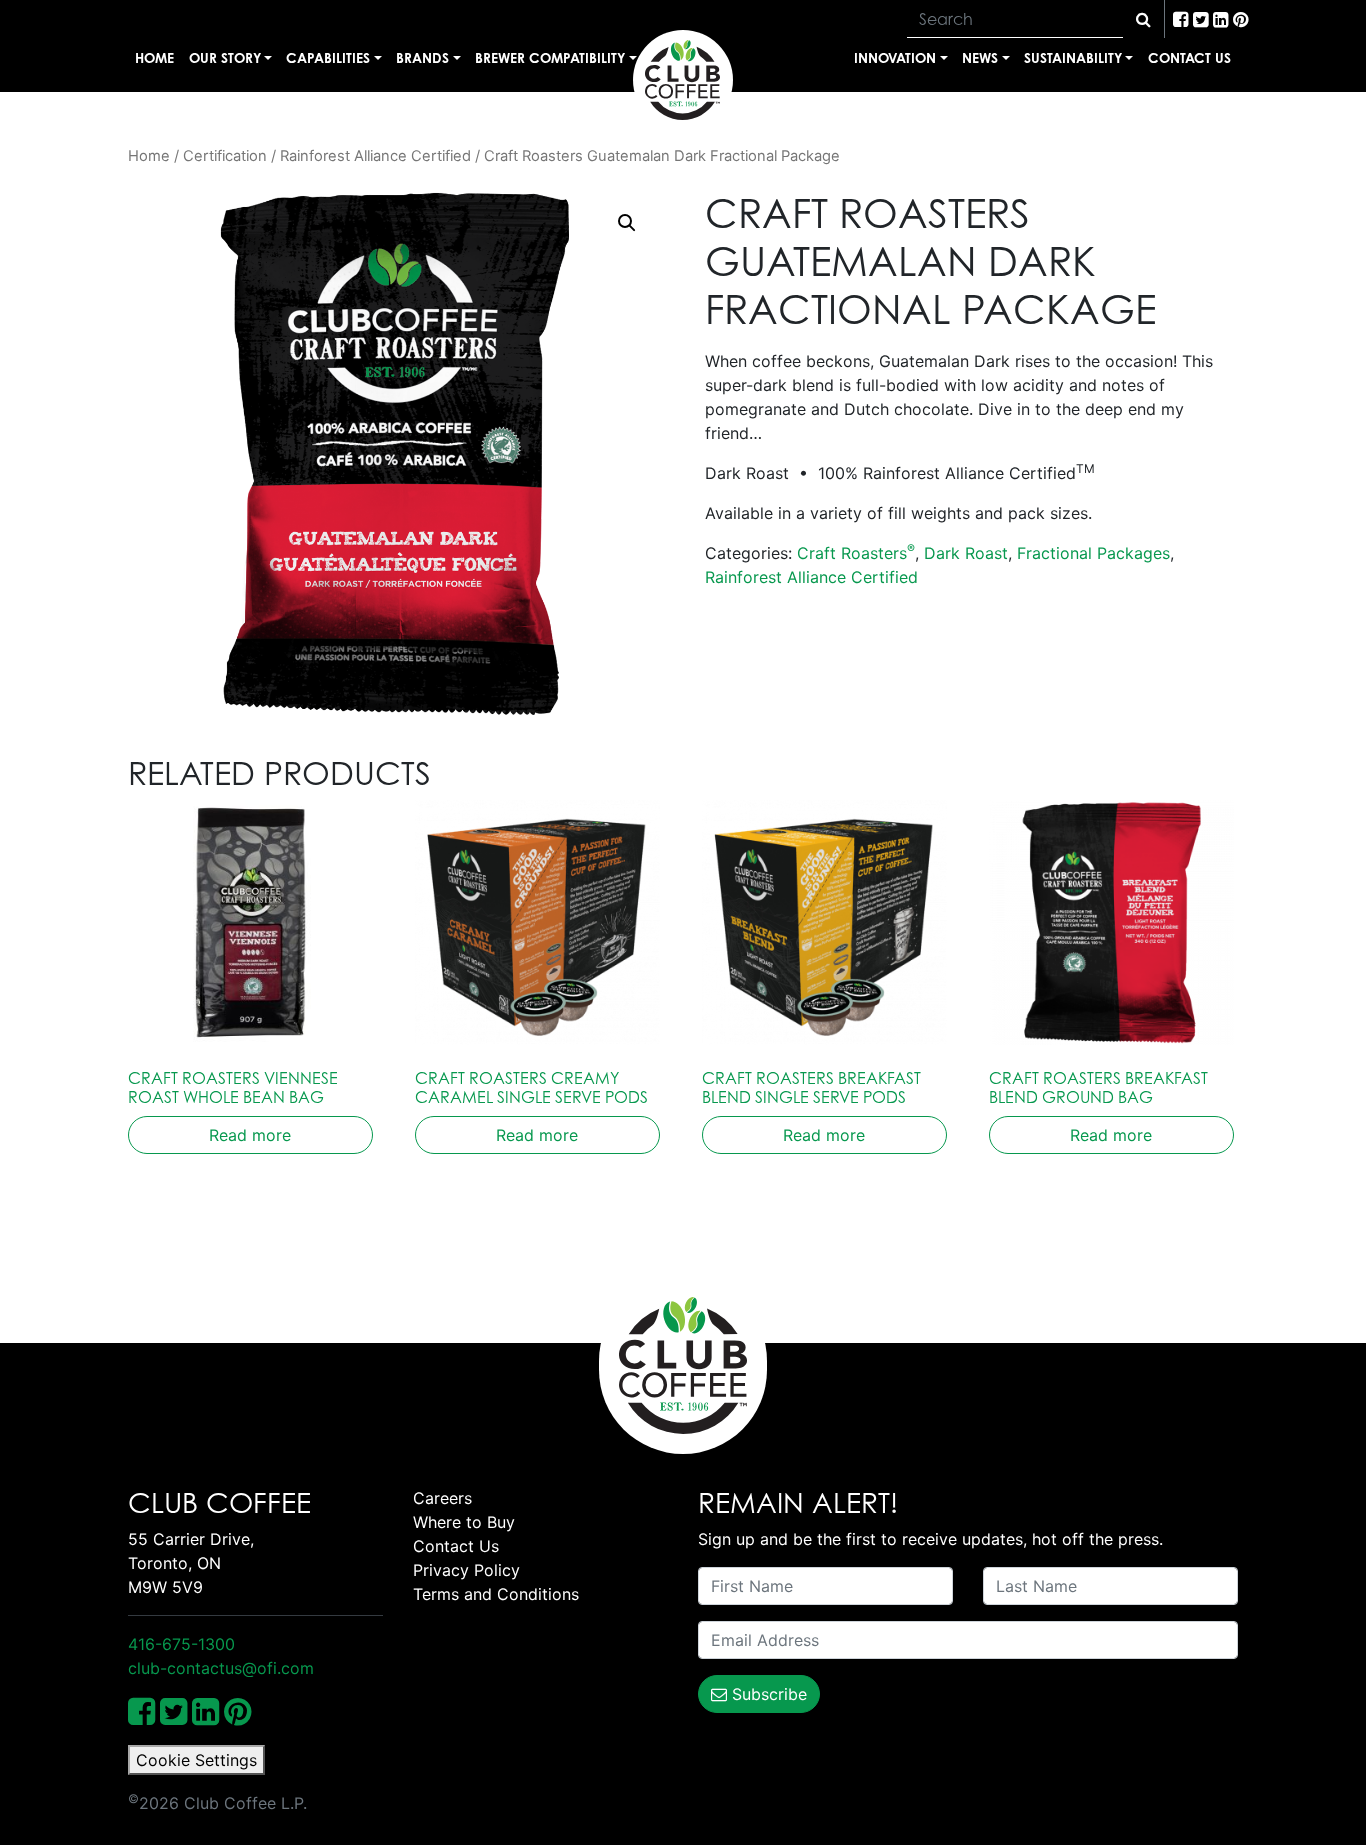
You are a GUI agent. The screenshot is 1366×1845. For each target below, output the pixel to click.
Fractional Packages (1093, 553)
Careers (442, 1498)
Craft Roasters (856, 553)
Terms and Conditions (496, 1594)
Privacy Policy (466, 1570)
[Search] (1143, 19)
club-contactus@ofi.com (221, 1668)
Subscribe (767, 1694)
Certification (225, 156)
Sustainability (1073, 57)
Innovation (895, 57)
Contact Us (1189, 57)
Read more (250, 1135)
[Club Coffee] (683, 80)
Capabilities (328, 57)
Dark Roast (966, 553)
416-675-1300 (181, 1644)
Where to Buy (464, 1522)
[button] (627, 223)
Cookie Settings (196, 1760)
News (980, 57)
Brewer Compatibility (550, 57)
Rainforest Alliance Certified (375, 156)
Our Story (225, 57)
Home (154, 57)
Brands (422, 57)
